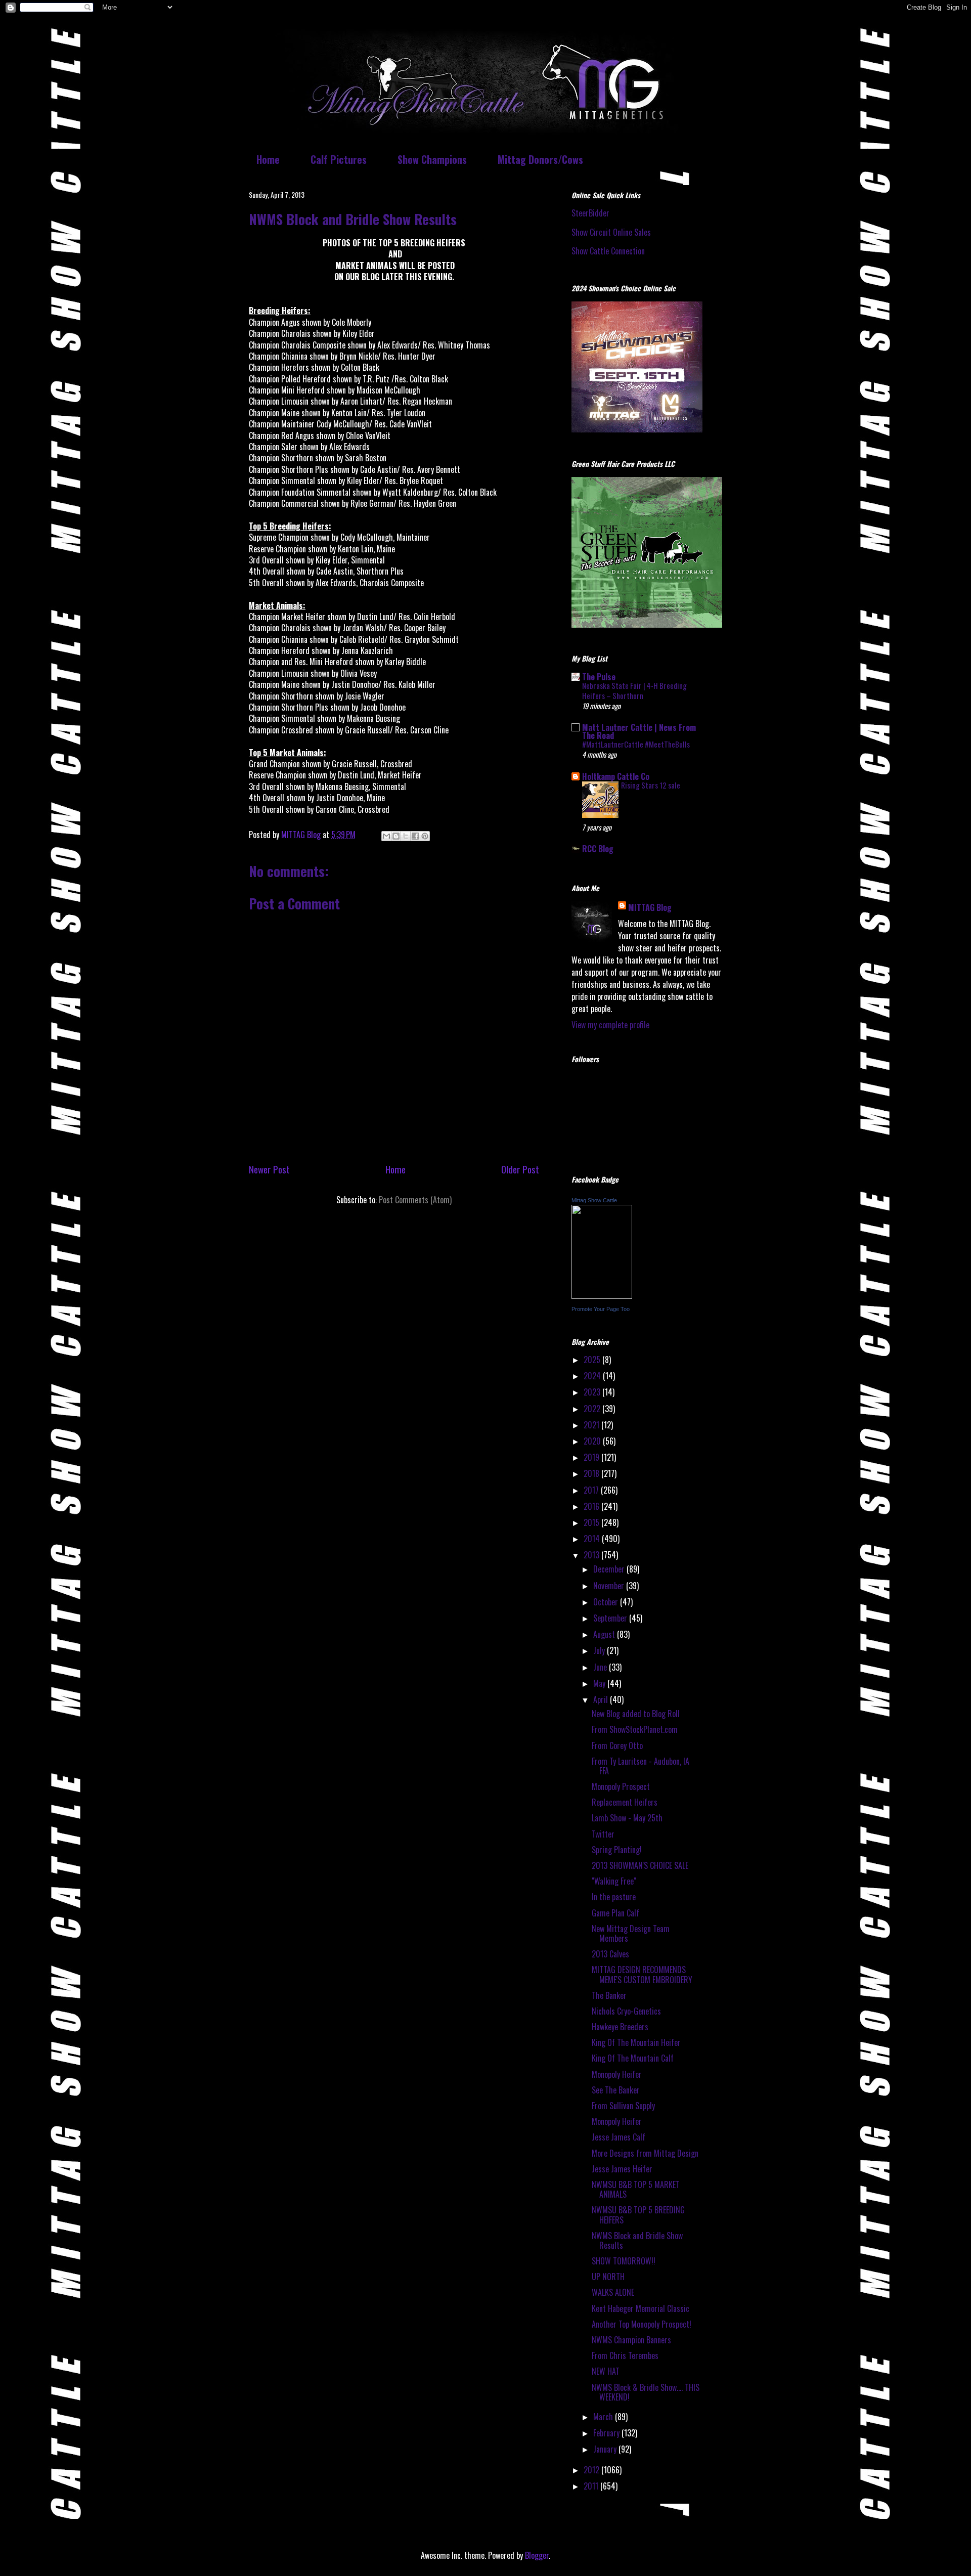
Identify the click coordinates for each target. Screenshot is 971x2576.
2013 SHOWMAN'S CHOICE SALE (640, 1865)
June (601, 1667)
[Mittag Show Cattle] (602, 1295)
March (604, 2417)
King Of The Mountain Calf (633, 2058)
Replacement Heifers (625, 1802)
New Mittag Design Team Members (631, 1933)
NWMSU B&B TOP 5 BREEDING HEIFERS (638, 2215)
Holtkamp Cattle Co (616, 776)
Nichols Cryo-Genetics (626, 2011)
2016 (592, 1506)
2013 (592, 1555)
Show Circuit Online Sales (611, 232)
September (611, 1618)
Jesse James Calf (619, 2137)
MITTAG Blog (650, 907)
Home (268, 159)
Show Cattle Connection (608, 251)
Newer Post (269, 1169)
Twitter (603, 1834)
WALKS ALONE (613, 2292)
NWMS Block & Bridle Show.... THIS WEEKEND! (646, 2392)
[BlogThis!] (396, 836)
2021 (592, 1425)
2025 (593, 1360)
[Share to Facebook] (415, 836)
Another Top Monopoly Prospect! (642, 2324)
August (605, 1634)
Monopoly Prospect (621, 1786)
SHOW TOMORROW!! (624, 2261)
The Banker (609, 1995)
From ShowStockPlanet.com (635, 1729)
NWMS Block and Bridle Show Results (637, 2240)
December (610, 1569)
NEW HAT (606, 2371)
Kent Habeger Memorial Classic (641, 2308)
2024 (593, 1376)
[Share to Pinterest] (425, 836)
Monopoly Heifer (617, 2074)
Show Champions (432, 159)
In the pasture (614, 1897)
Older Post (520, 1169)
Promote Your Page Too (601, 1309)
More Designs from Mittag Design (645, 2153)
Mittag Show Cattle (594, 1200)
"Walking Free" (614, 1881)
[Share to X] (406, 836)
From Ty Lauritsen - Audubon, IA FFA (641, 1766)
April (602, 1699)
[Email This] (386, 836)
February (607, 2433)
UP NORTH (608, 2277)
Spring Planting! (617, 1850)
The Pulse (599, 677)
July (600, 1650)
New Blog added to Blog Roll (636, 1714)
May (600, 1683)
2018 (592, 1473)
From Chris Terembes (625, 2355)
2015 (592, 1522)
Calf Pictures (339, 159)
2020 (593, 1441)
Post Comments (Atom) (415, 1200)
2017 (592, 1490)
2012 (592, 2470)
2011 (592, 2486)
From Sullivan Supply (623, 2106)
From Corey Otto (617, 1745)
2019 (592, 1457)
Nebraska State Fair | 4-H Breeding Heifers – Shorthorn (634, 690)
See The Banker (616, 2090)
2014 (593, 1539)
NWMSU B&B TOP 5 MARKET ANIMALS (636, 2189)
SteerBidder (590, 213)
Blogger (537, 2555)
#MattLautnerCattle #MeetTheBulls (636, 744)
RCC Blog (598, 849)
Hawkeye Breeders (620, 2027)
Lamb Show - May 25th (627, 1818)
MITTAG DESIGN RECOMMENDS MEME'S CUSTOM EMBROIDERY (642, 1974)
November (610, 1586)
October (607, 1602)
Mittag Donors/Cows (540, 159)
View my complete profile (610, 1025)
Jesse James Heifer (622, 2169)
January (606, 2449)
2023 (593, 1392)
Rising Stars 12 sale (651, 785)
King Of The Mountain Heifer (636, 2042)
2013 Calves (610, 1954)
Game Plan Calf (615, 1913)
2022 (593, 1409)
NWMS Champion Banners (631, 2340)
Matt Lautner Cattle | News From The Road (639, 731)
